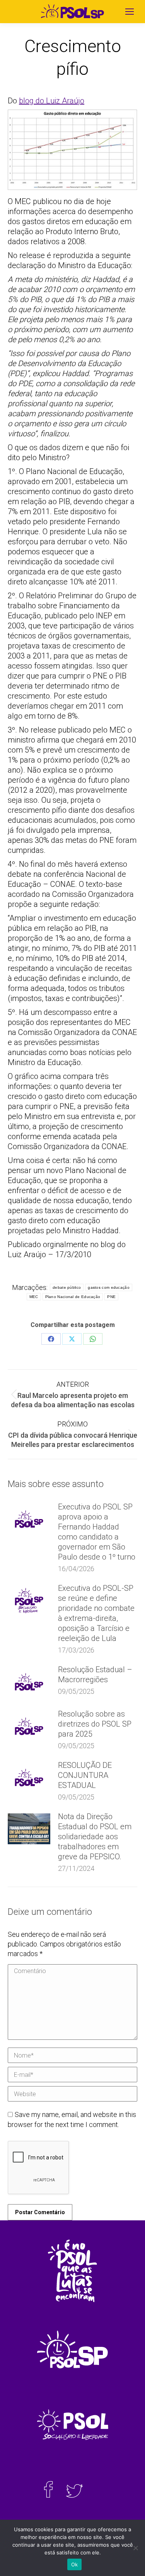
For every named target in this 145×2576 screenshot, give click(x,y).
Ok (75, 2564)
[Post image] (29, 1519)
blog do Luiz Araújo (52, 101)
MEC (34, 1297)
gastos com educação (109, 1287)
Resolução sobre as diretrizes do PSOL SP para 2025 (95, 1724)
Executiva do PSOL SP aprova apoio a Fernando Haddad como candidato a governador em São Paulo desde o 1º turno (97, 1532)
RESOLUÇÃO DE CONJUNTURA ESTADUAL (85, 1775)
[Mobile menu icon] (130, 12)
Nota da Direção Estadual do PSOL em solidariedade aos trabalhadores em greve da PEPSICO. (95, 1837)
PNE (111, 1297)
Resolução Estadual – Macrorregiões (95, 1675)
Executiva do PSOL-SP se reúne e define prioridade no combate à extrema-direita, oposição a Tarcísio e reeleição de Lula (96, 1613)
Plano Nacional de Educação (73, 1297)
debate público (67, 1287)
